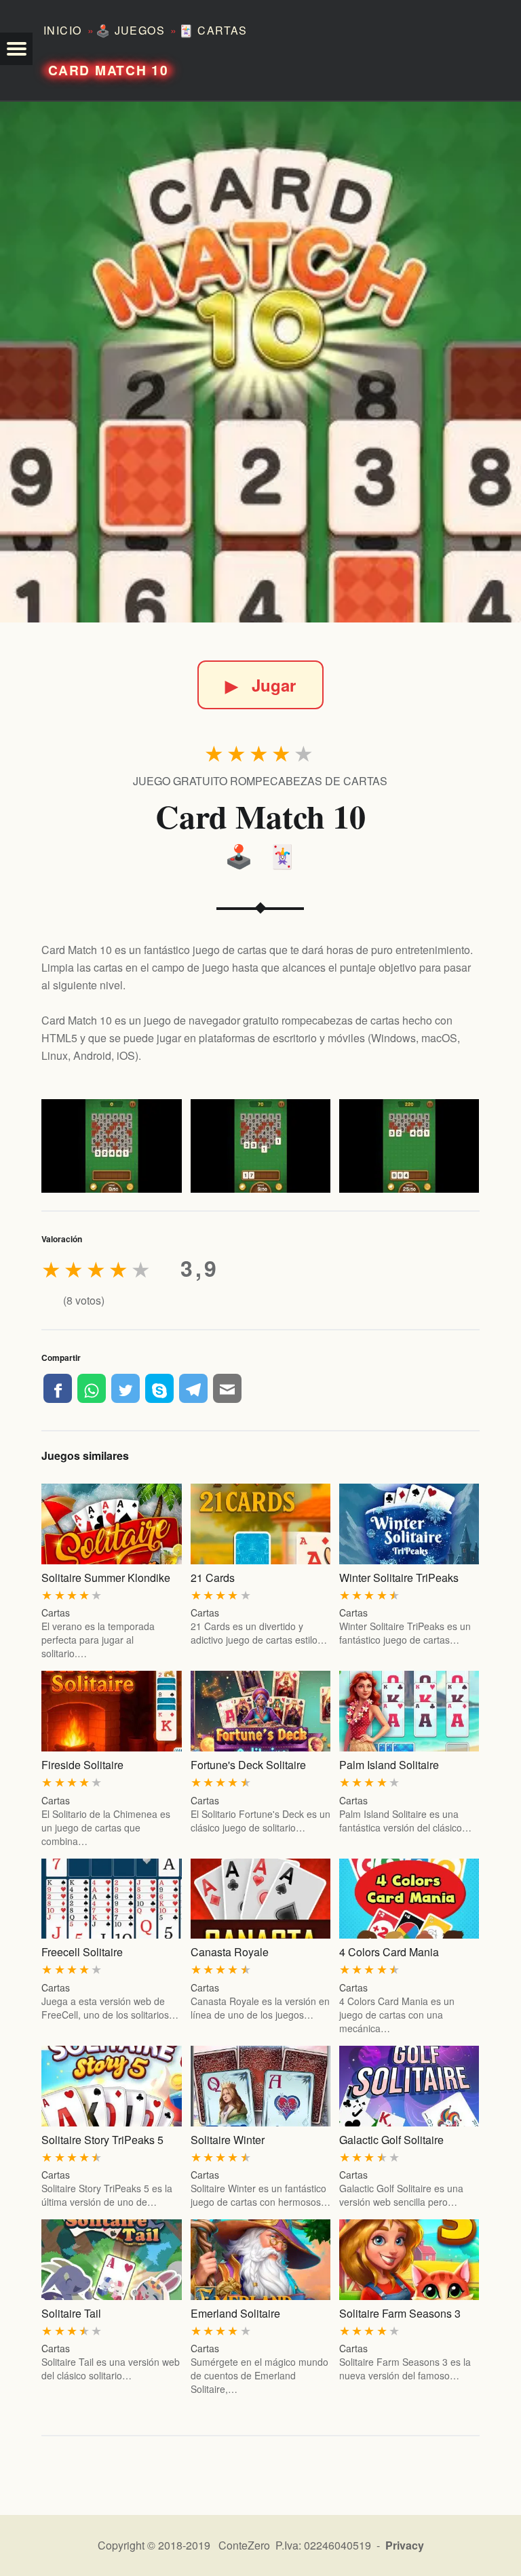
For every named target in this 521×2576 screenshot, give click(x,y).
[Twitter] (126, 1388)
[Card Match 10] (260, 362)
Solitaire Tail (71, 2313)
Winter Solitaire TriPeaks (399, 1578)
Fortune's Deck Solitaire (248, 1765)
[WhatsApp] (92, 1388)
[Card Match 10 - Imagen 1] (111, 1146)
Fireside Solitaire (82, 1765)
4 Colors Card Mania (389, 1952)
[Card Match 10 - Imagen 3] (409, 1146)
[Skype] (159, 1388)
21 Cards (213, 1578)
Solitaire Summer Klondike (106, 1578)
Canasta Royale (230, 1952)
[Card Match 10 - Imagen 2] (260, 1146)
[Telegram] (193, 1388)
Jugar (260, 685)
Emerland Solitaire (235, 2313)
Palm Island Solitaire (389, 1765)
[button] (16, 49)
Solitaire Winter (228, 2140)
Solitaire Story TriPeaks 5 (102, 2140)
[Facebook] (58, 1388)
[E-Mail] (227, 1388)
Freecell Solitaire (82, 1952)
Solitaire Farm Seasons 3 (400, 2313)
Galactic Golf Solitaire (391, 2140)
